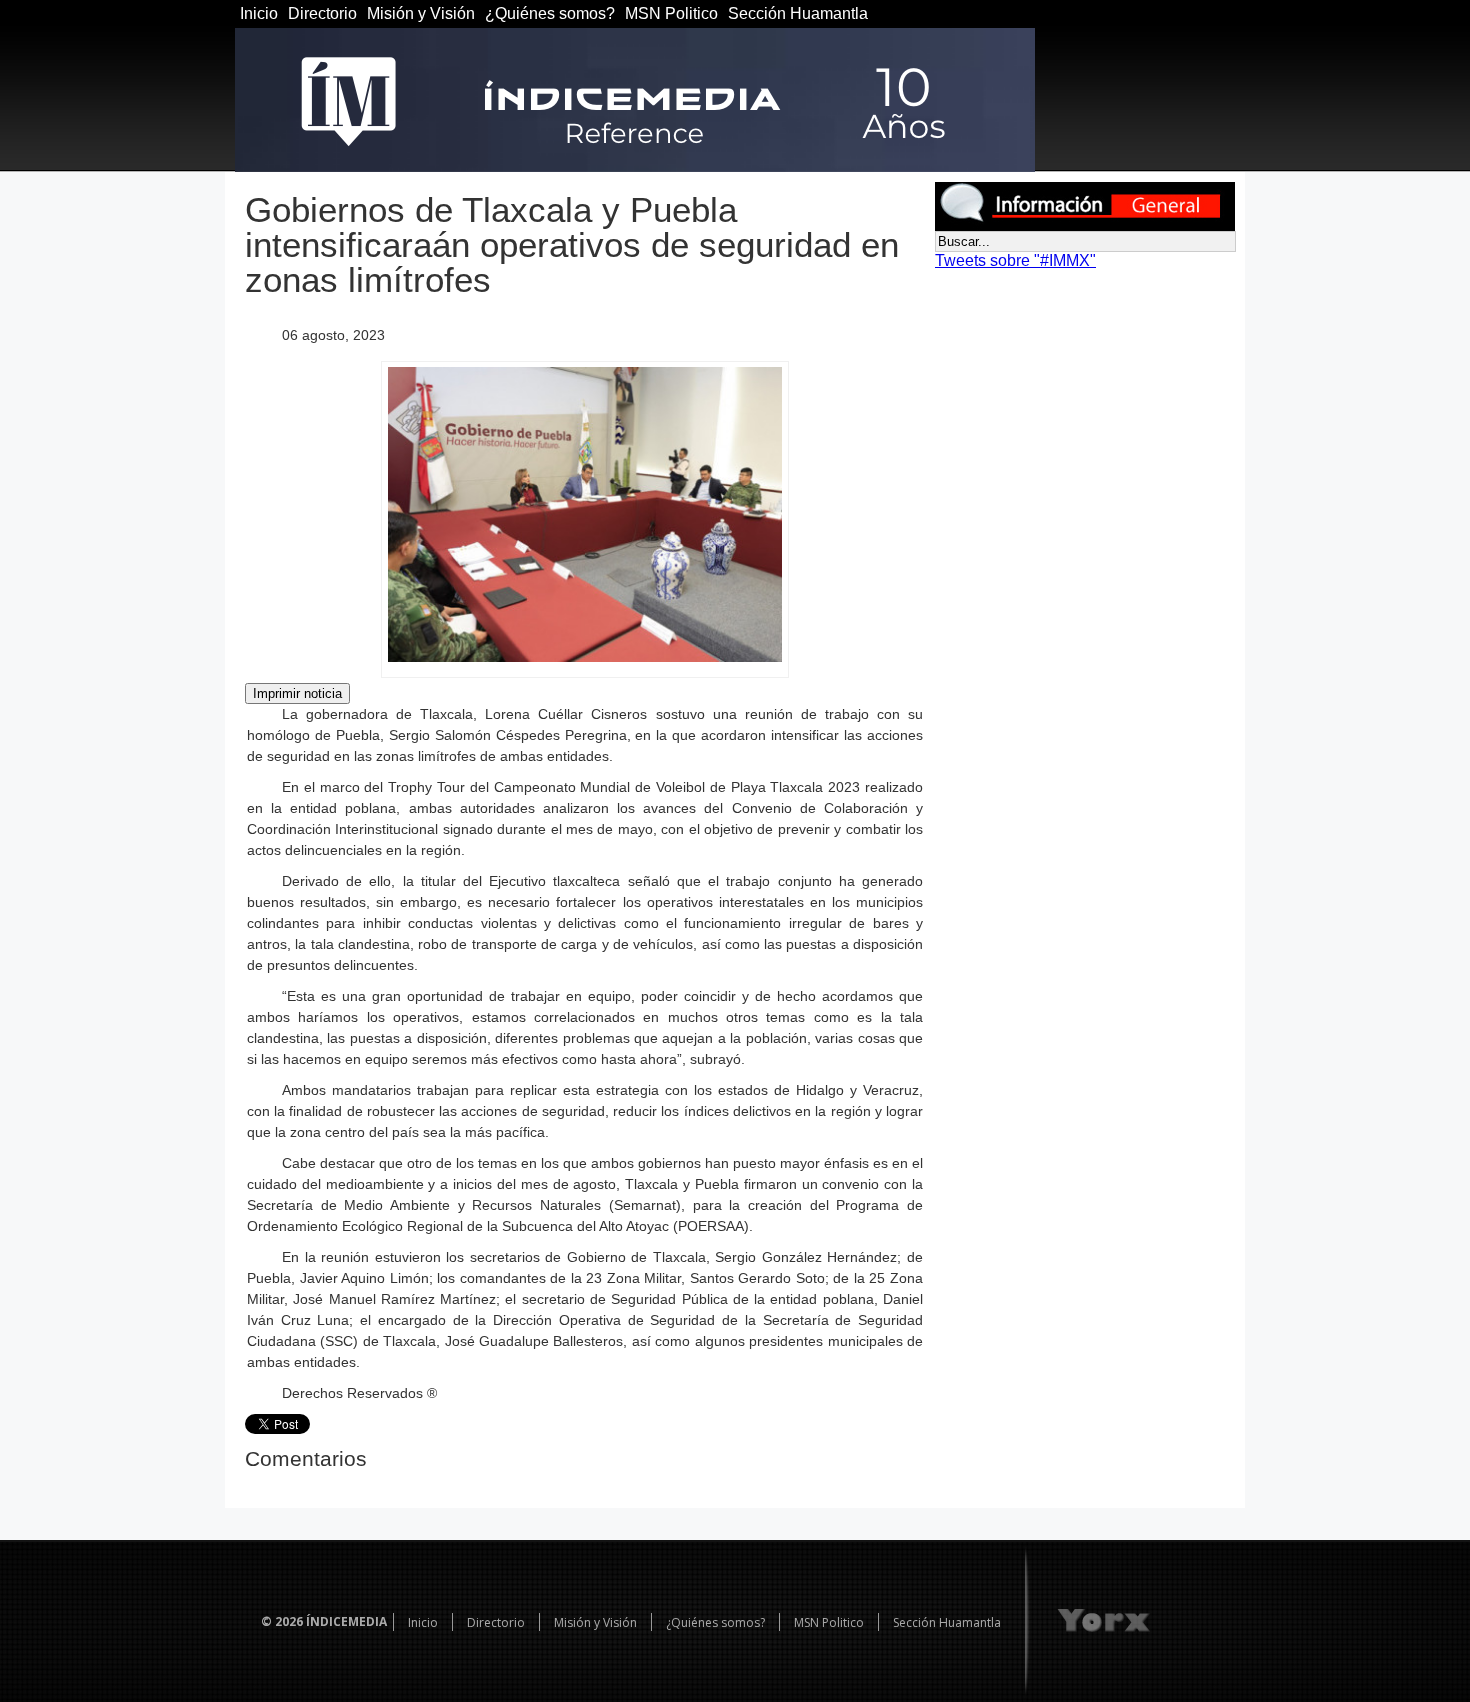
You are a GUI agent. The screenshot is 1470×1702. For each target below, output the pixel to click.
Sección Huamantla (798, 13)
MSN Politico (671, 13)
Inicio (259, 13)
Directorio (322, 13)
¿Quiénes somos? (550, 13)
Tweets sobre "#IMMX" (1015, 260)
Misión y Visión (421, 13)
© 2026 (282, 1621)
